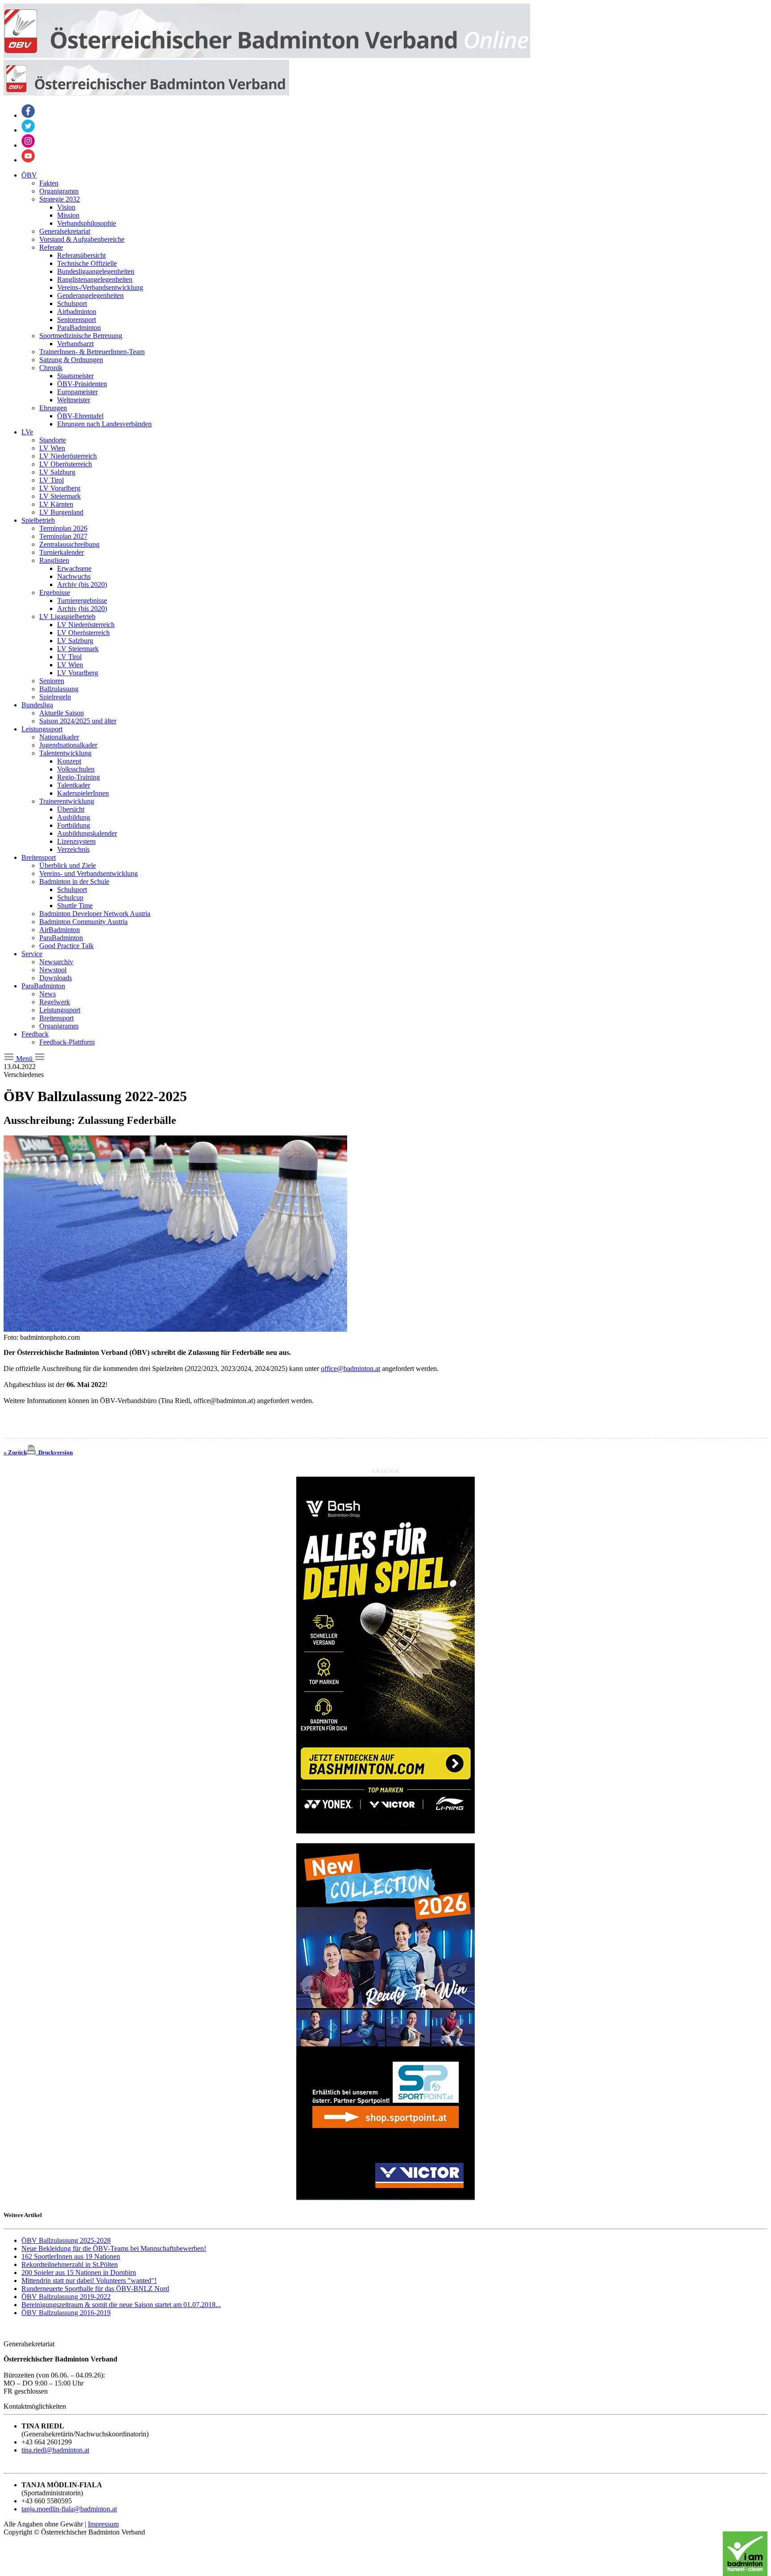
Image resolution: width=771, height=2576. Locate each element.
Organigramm (59, 191)
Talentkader (74, 785)
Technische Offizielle (87, 263)
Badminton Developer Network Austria (95, 914)
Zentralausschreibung (69, 544)
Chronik (51, 368)
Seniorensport (77, 320)
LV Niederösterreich (68, 456)
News (48, 994)
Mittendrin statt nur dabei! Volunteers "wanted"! (89, 2281)
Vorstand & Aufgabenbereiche (82, 239)
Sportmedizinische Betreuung (81, 336)
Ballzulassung (59, 689)
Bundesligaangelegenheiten (96, 271)
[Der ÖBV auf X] (28, 130)
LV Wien (52, 448)
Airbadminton (77, 312)
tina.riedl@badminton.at (55, 2450)
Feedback (35, 1034)
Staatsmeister (75, 376)
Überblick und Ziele (68, 865)
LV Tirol (52, 480)
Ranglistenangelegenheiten (95, 279)
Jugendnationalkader (68, 745)
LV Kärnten (56, 504)
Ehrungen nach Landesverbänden (104, 424)
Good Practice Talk (66, 946)
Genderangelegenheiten (90, 295)
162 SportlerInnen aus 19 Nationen (71, 2256)
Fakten (49, 183)
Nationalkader (59, 737)
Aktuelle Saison (62, 713)
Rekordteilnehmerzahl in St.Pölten (70, 2264)
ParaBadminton (79, 328)
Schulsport (72, 303)
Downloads (56, 978)
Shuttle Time (75, 906)
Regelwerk (55, 1002)
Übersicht (71, 809)
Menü (24, 1059)
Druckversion (54, 1452)
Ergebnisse (55, 592)
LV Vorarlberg (60, 488)
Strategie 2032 (60, 199)
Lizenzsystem (76, 841)
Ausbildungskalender (87, 833)
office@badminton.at (350, 1368)
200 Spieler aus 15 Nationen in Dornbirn (79, 2273)
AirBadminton (60, 930)
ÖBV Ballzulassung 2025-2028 (66, 2240)
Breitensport (39, 857)
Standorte (53, 440)
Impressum (103, 2524)
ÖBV (29, 175)
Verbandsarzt (75, 344)
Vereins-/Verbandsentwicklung (100, 287)
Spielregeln (55, 697)
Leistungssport (42, 729)
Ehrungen (53, 408)
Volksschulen (76, 769)
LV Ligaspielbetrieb (67, 617)
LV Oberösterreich (66, 464)
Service (32, 954)
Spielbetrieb (38, 520)
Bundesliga (37, 705)
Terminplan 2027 (63, 536)
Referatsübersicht (81, 255)
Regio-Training (79, 777)
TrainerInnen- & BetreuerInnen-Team (92, 352)
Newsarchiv (56, 962)
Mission (68, 215)
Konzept (69, 761)
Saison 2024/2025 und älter (78, 721)
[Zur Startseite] (267, 56)
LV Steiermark (60, 496)
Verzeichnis (73, 849)
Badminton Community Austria (83, 922)
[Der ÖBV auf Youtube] (28, 160)
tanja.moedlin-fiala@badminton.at (69, 2509)
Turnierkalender (62, 552)
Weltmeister (74, 400)
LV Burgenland (61, 512)
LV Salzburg (57, 472)
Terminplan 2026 (63, 528)
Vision (66, 207)
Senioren (52, 681)
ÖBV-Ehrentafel (80, 416)
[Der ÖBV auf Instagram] (28, 145)
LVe (27, 432)
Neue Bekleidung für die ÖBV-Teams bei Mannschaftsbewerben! (114, 2248)
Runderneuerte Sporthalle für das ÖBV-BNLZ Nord (95, 2289)
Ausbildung (74, 817)
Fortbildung (74, 825)
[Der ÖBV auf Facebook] (28, 115)
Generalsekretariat (65, 231)
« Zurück (15, 1452)
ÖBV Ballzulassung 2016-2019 (66, 2313)
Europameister (77, 392)
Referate (51, 247)
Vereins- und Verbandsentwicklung (89, 873)
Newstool (53, 970)
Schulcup (70, 898)
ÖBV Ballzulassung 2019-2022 (66, 2297)
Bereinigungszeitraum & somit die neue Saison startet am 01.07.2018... (121, 2305)
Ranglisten (54, 560)
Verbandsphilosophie (87, 223)
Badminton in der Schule (74, 881)
